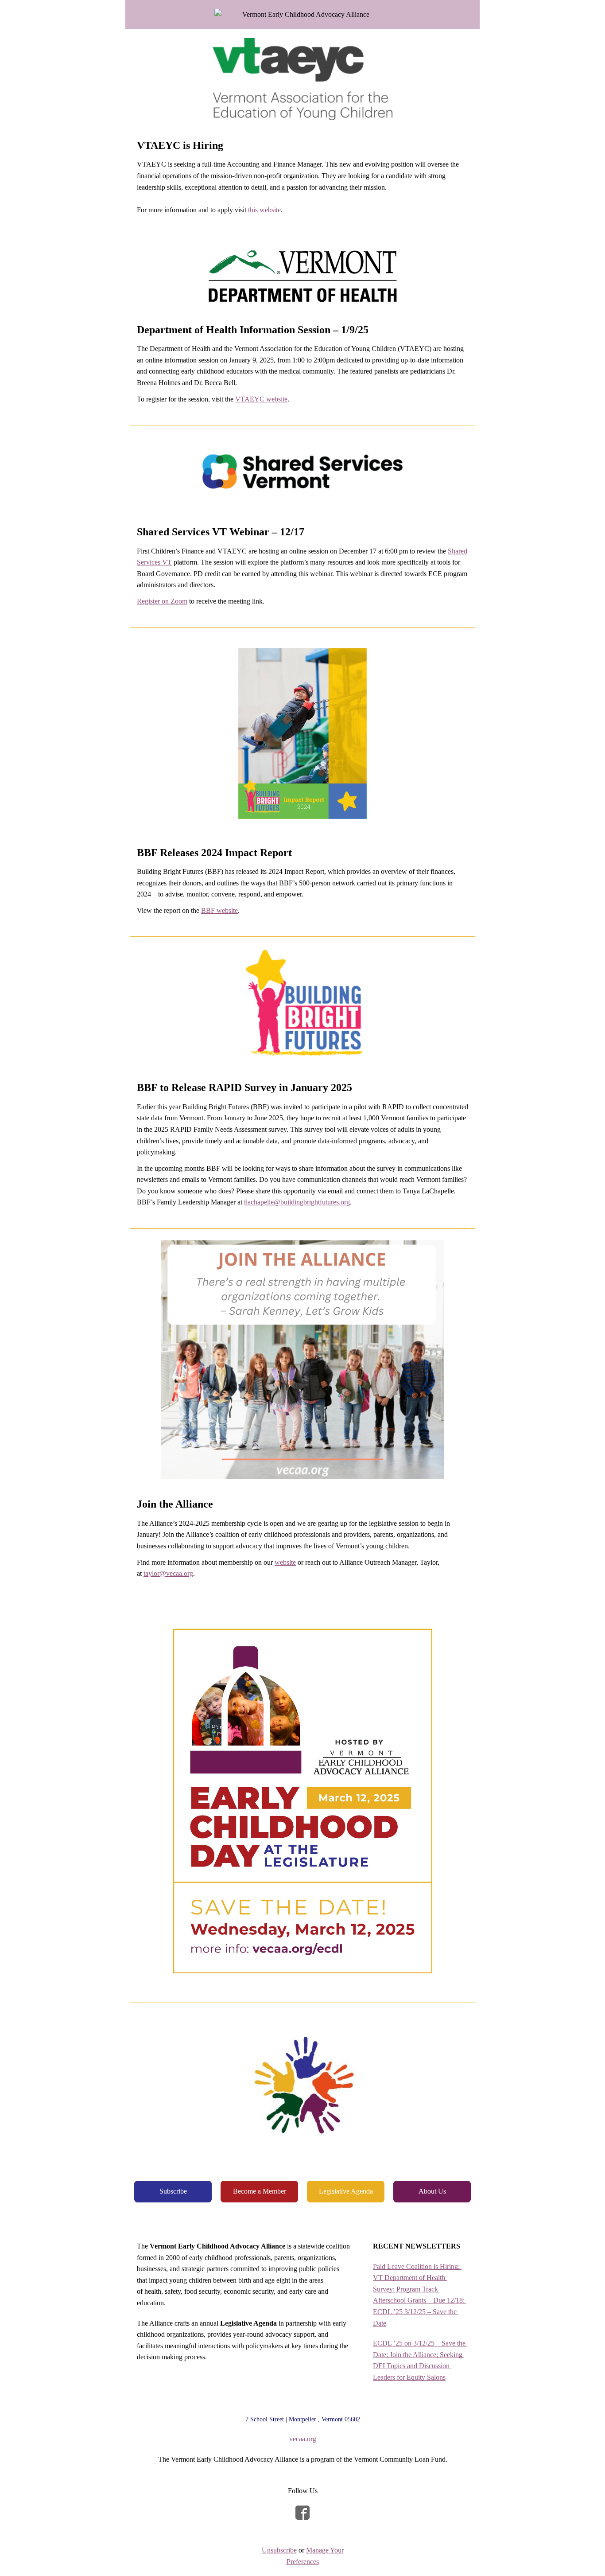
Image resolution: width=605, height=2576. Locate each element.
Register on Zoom (162, 601)
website (285, 1562)
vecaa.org (303, 2439)
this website (264, 210)
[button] (173, 2192)
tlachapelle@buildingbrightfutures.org (297, 1202)
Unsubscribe (279, 2550)
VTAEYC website (261, 399)
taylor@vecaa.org (168, 1573)
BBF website (219, 910)
